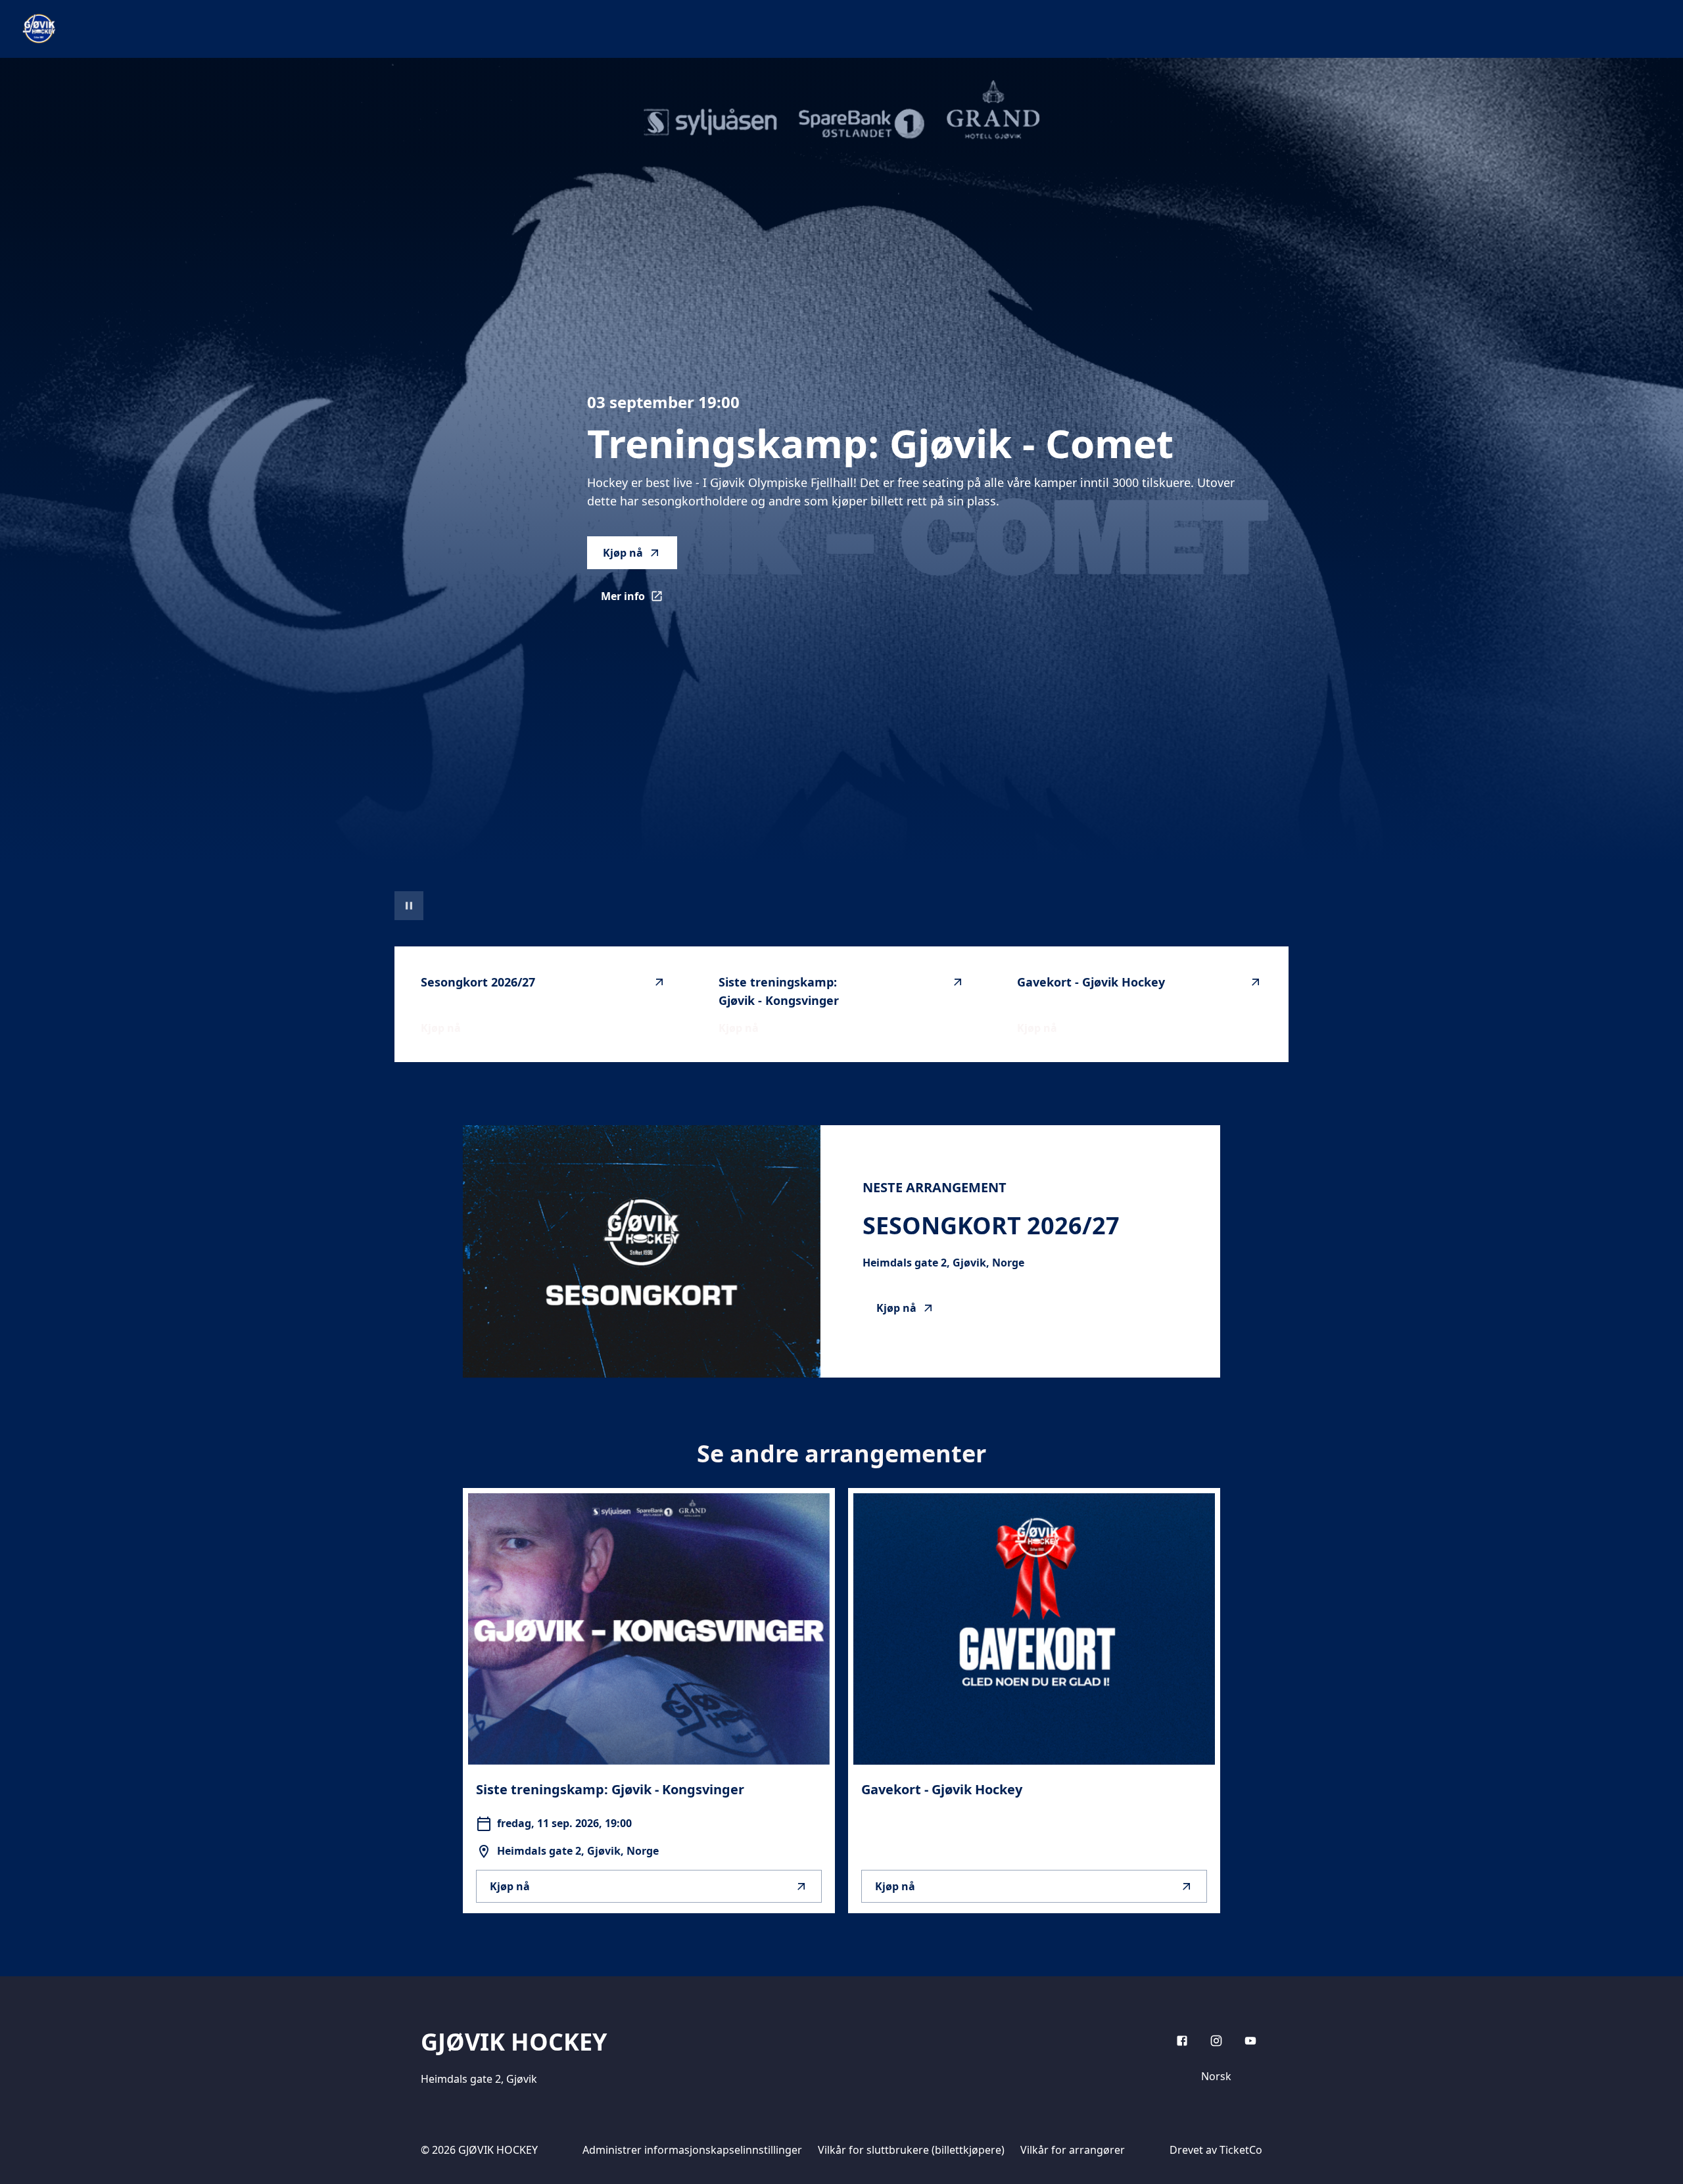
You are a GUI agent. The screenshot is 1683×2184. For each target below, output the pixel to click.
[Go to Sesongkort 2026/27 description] (642, 1251)
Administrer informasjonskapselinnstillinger (692, 2150)
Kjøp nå (623, 553)
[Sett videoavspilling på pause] (409, 906)
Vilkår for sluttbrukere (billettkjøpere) (911, 2150)
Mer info (639, 600)
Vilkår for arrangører (1073, 2150)
